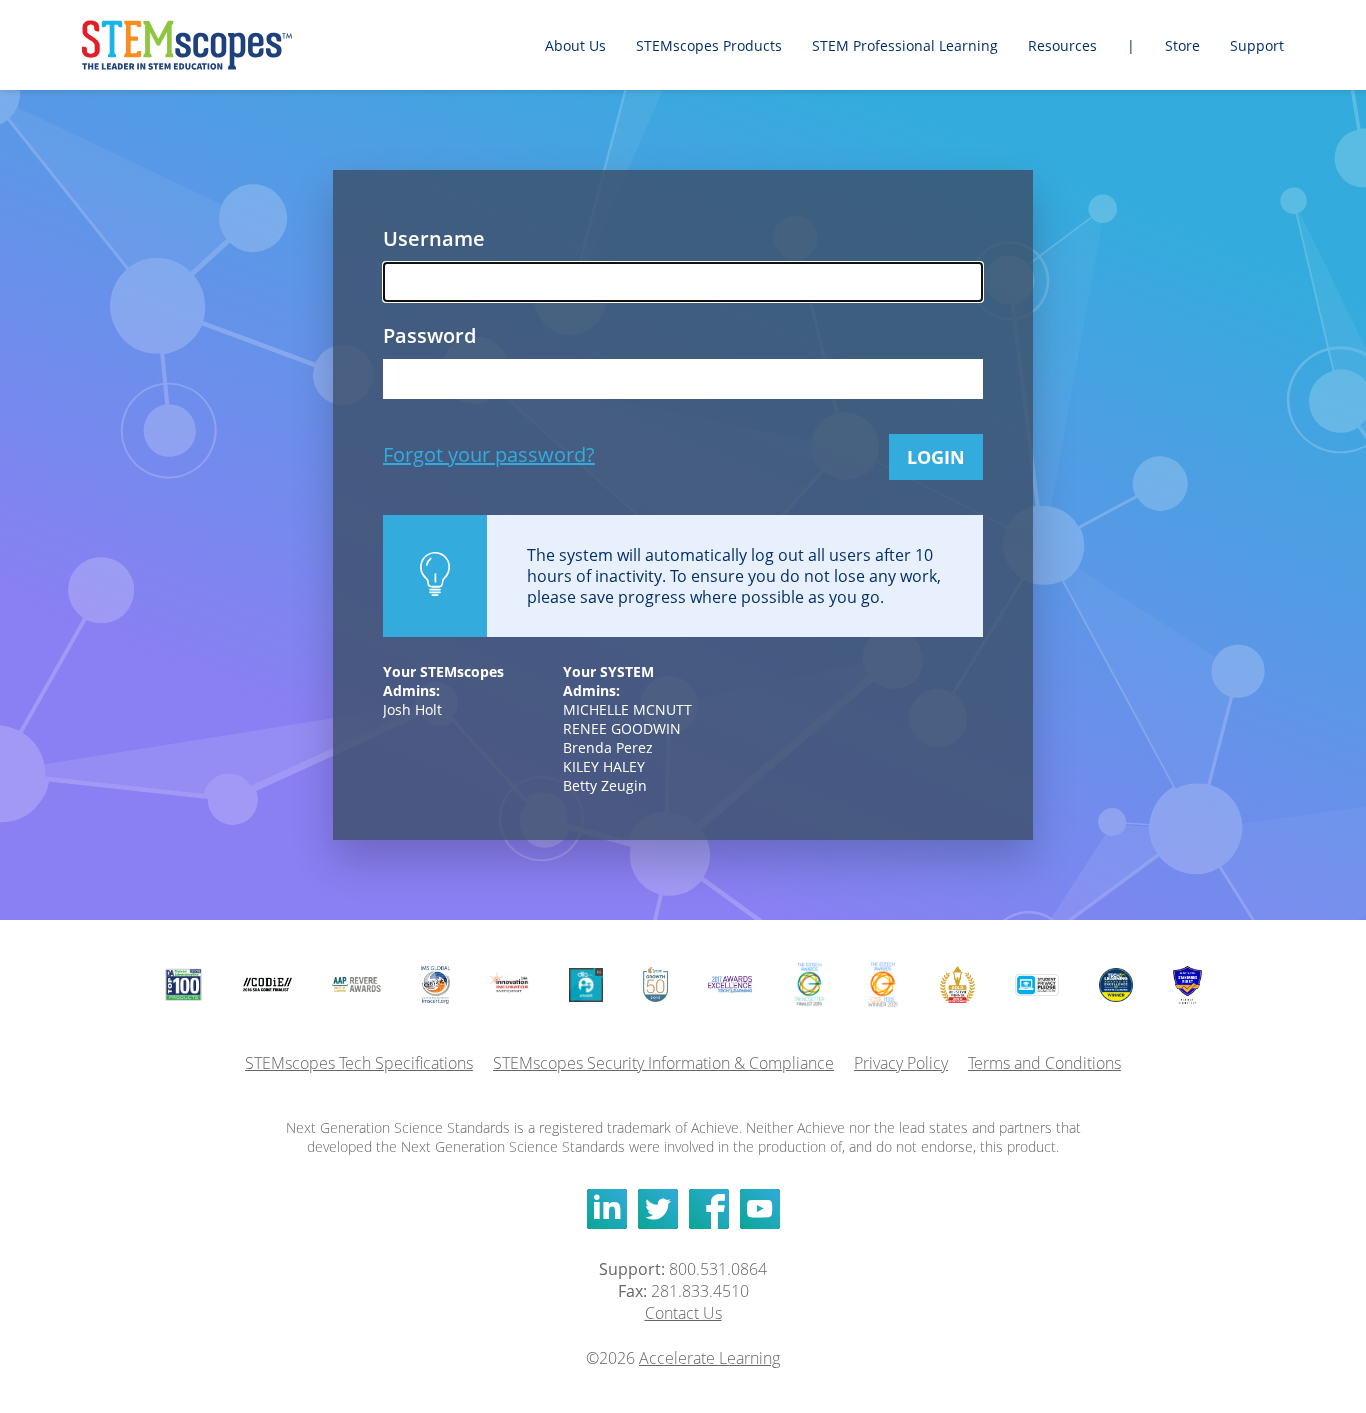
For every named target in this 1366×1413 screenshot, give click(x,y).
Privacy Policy (901, 1063)
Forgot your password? (489, 454)
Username (434, 238)
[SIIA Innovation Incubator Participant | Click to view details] (509, 984)
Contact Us (683, 1313)
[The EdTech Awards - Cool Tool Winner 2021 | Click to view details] (883, 984)
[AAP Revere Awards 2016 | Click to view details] (356, 984)
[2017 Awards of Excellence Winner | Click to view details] (730, 984)
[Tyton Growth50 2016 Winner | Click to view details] (655, 984)
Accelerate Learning (709, 1358)
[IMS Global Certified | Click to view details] (435, 985)
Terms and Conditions (1044, 1063)
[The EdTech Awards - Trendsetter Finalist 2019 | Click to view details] (809, 984)
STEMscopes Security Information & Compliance (663, 1063)
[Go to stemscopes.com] (212, 45)
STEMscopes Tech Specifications (359, 1063)
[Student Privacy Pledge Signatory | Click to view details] (1037, 985)
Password (429, 335)
